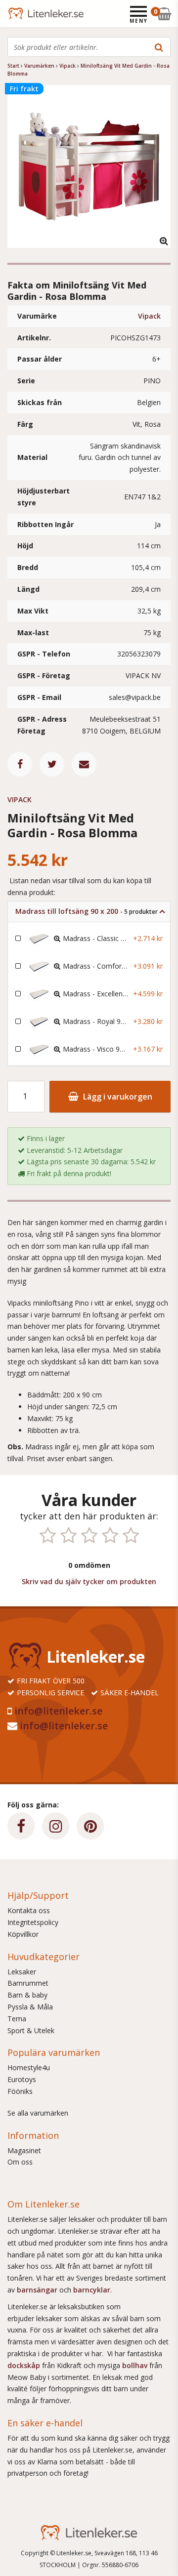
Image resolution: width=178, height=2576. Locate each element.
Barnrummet (28, 1983)
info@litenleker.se (58, 1711)
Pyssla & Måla (30, 2007)
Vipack (149, 316)
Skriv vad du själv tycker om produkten (89, 1581)
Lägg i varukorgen (117, 1097)
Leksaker (22, 1972)
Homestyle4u (29, 2067)
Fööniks (20, 2091)
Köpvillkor (23, 1934)
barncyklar (92, 2290)
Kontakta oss (29, 1910)
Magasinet (24, 2150)
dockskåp (25, 2365)
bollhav (136, 2365)
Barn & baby (27, 1995)
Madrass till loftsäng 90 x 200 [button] (87, 911)
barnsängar (37, 2290)
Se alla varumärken (38, 2113)
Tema (17, 2019)
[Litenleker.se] (21, 14)
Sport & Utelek (31, 2030)
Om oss (20, 2162)
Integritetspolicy (33, 1922)
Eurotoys (22, 2079)
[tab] (89, 912)
